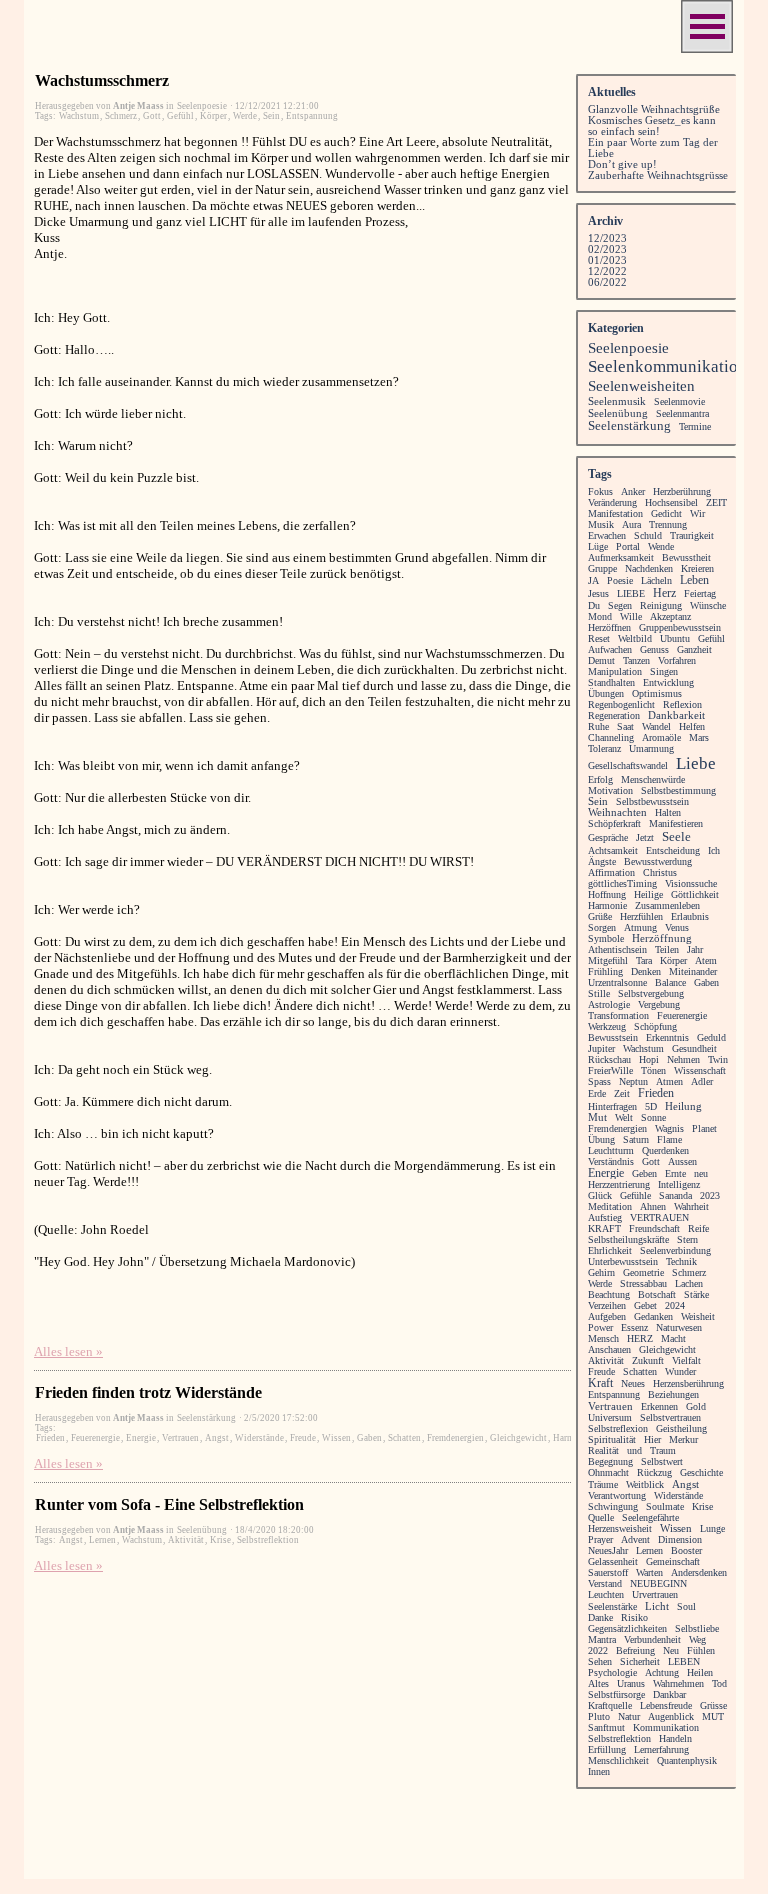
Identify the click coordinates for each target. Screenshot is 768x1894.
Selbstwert (662, 1461)
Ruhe (598, 726)
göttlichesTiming (622, 883)
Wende (661, 546)
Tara (644, 960)
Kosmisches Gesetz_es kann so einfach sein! (652, 126)
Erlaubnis (690, 916)
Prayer (600, 1539)
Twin (718, 1059)
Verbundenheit (652, 1639)
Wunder (680, 1371)
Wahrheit (691, 1206)
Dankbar (669, 1694)
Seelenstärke (612, 1606)
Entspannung (312, 116)
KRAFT (604, 1228)
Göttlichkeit (695, 894)
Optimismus (657, 693)
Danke (600, 1617)
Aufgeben (607, 1316)
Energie (141, 1438)
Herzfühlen (641, 916)
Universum (610, 1417)
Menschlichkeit (618, 1760)
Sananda (675, 1195)
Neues (633, 1383)
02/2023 (607, 249)
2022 (598, 1650)
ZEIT (716, 502)
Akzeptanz (670, 616)
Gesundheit (694, 1048)
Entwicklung (668, 682)
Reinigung (661, 605)
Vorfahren (677, 660)
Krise (220, 1540)
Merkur (683, 1439)
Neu (671, 1650)
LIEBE (631, 593)
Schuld (648, 535)
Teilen (667, 949)
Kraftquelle (610, 1705)
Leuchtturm (611, 1150)
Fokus (600, 491)
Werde (245, 116)
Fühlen (701, 1650)
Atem (706, 960)
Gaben (369, 1438)
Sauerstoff (608, 1572)
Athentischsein (617, 949)
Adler (702, 1081)
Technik (681, 1261)
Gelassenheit (613, 1561)
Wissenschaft (700, 1070)
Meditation (610, 1206)
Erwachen (607, 535)
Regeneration (614, 715)
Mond (600, 616)
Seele (676, 836)
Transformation (618, 1015)
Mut (597, 1117)
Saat (625, 726)
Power (600, 1327)
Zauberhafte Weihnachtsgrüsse (658, 175)
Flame (669, 1139)
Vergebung (659, 1004)
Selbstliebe (697, 1628)
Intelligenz (679, 1184)
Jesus (598, 593)
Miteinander (693, 971)
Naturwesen (679, 1327)
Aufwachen (610, 649)
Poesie (620, 580)
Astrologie (609, 1004)
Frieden (50, 1438)
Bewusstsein (613, 1037)
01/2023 (607, 260)
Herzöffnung (662, 938)
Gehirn (601, 1272)
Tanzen (636, 660)
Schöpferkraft (614, 823)
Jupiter (601, 1048)
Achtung (662, 1672)
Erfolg (600, 779)
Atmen (669, 1081)
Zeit (622, 1093)
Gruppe (602, 568)
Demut (601, 660)
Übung (601, 1139)
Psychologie (612, 1672)
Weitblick (645, 1484)
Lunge (712, 1528)
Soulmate (665, 1506)
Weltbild (635, 638)
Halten (668, 812)
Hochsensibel (671, 502)
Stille (599, 993)
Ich (714, 850)
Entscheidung (673, 850)
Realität (603, 1450)
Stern (687, 1239)
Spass (599, 1081)
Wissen (336, 1438)
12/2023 (607, 238)
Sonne (653, 1117)
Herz (664, 593)
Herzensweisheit (620, 1528)
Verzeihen (607, 1305)
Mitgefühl (608, 960)
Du (594, 605)
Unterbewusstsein (623, 1261)
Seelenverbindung (675, 1250)
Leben (694, 580)
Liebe (696, 763)
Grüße (600, 916)
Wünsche (708, 605)
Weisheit (698, 1316)
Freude (303, 1438)
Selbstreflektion (268, 1540)
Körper (213, 116)
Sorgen (602, 927)
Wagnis (669, 1128)
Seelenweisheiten (641, 385)
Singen (664, 671)
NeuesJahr (608, 1550)
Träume (603, 1484)
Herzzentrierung (619, 1184)
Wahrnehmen (678, 1683)
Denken (646, 971)
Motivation (610, 790)
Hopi (649, 1059)
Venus (677, 927)
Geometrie (643, 1272)
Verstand (605, 1583)
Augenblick (671, 1716)
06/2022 (607, 282)
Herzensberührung (688, 1383)
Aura (631, 524)
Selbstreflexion (618, 1428)
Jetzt (645, 837)
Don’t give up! (622, 164)
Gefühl (180, 116)
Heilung (683, 1106)
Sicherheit (640, 1661)
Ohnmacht (608, 1472)
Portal (628, 546)
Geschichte (701, 1472)
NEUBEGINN (658, 1583)
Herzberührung (682, 491)
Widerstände (259, 1438)
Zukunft (648, 1360)
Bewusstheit (686, 557)
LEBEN (684, 1661)
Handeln (675, 1738)
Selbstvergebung (651, 993)
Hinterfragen (612, 1106)
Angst (217, 1438)
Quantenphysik (687, 1760)
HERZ (640, 1338)
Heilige (648, 894)
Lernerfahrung (661, 1749)
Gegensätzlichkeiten (627, 1628)
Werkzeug (607, 1026)
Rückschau (609, 1059)
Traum (663, 1450)
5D (651, 1106)
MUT (713, 1716)
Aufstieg (605, 1217)
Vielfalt (686, 1360)
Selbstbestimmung (678, 790)
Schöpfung (655, 1026)
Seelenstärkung (629, 426)
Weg (697, 1639)
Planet (704, 1128)
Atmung (640, 927)
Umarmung (651, 748)
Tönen (653, 1070)
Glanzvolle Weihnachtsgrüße (654, 109)
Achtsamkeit (613, 850)
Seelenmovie (679, 401)
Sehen (600, 1661)
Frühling (605, 971)
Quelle (601, 1517)
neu (701, 1173)
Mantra (602, 1639)
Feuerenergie (95, 1438)
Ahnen (653, 1206)
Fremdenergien (455, 1438)
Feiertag (700, 593)
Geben (644, 1173)
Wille (631, 616)
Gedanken (653, 1316)
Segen (620, 605)
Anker (633, 491)
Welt (624, 1117)
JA (593, 580)
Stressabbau (643, 1283)
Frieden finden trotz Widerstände (148, 1392)
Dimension (680, 1539)
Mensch (603, 1338)
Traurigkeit (692, 535)
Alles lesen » (68, 1351)
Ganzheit (694, 649)
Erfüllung (607, 1749)
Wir (697, 513)
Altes (598, 1683)
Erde (597, 1093)
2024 (675, 1305)
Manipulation (615, 671)
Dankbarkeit (676, 715)
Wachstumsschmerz (102, 80)
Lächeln (656, 580)
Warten (649, 1572)
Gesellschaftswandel (628, 765)
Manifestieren (676, 823)
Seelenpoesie (628, 348)
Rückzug (654, 1472)
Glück (600, 1195)
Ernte (675, 1173)
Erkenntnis (667, 1037)
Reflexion (682, 704)
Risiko (634, 1617)
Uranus (631, 1683)
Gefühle (635, 1195)
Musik (601, 524)
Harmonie (607, 905)
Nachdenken (649, 568)
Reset (599, 638)
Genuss (654, 649)
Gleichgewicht (518, 1438)
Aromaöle (661, 737)
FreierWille (610, 1070)
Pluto (599, 1716)
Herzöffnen (609, 627)
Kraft (600, 1383)
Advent (635, 1539)
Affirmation (611, 872)
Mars (699, 737)
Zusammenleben (667, 905)
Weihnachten (617, 812)
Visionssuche (691, 883)
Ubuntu (675, 638)
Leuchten (606, 1594)
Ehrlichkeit (610, 1250)
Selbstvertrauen (670, 1417)
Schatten (404, 1438)
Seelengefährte (650, 1517)
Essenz (634, 1327)
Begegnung (610, 1461)
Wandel (656, 726)
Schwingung (613, 1506)
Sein (271, 116)
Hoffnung (607, 894)
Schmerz (121, 116)
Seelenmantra (682, 413)
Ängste (602, 861)
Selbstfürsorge (616, 1694)
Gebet (645, 1305)
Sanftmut (606, 1727)
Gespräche (608, 837)
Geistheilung (681, 1428)
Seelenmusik (617, 401)
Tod (719, 1683)
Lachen (689, 1283)
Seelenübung (618, 413)
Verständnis (611, 1161)
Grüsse (713, 1705)
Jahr (695, 949)
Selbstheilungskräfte (628, 1239)
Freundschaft (654, 1228)
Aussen (682, 1161)
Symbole (606, 938)
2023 (710, 1195)
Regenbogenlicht (621, 704)
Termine (695, 426)
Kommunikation (666, 1727)
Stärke (696, 1294)
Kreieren (697, 568)
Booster (686, 1550)
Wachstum (79, 116)
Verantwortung (617, 1495)
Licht (657, 1606)
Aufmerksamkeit (621, 557)
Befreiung (635, 1650)
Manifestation (615, 513)
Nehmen (683, 1059)
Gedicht (666, 513)
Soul (686, 1606)
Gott (152, 116)
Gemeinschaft (673, 1561)
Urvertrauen (655, 1594)
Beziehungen (673, 1394)
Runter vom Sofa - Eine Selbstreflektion (169, 1504)
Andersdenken (699, 1572)
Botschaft (657, 1294)
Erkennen (659, 1406)
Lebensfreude (666, 1705)
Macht (673, 1338)
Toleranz (604, 748)
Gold (696, 1406)
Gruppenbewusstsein (680, 627)
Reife (698, 1228)
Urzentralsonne (617, 982)
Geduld (711, 1037)
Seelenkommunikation (667, 366)
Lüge (598, 546)
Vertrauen (180, 1438)
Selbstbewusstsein (652, 801)
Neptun (633, 1081)
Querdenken (665, 1150)
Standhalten (611, 682)
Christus (660, 872)
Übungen (606, 693)
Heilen (700, 1672)
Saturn (636, 1139)
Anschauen (609, 1349)
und (634, 1450)
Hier (652, 1439)
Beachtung (609, 1294)
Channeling (611, 737)
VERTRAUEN (659, 1217)
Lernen (102, 1540)
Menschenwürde (653, 779)
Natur (629, 1716)
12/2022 (607, 271)
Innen (599, 1771)
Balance (670, 982)
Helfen (692, 726)
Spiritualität (612, 1439)
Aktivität (186, 1540)
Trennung (668, 524)
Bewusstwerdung (658, 861)
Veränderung (612, 502)
